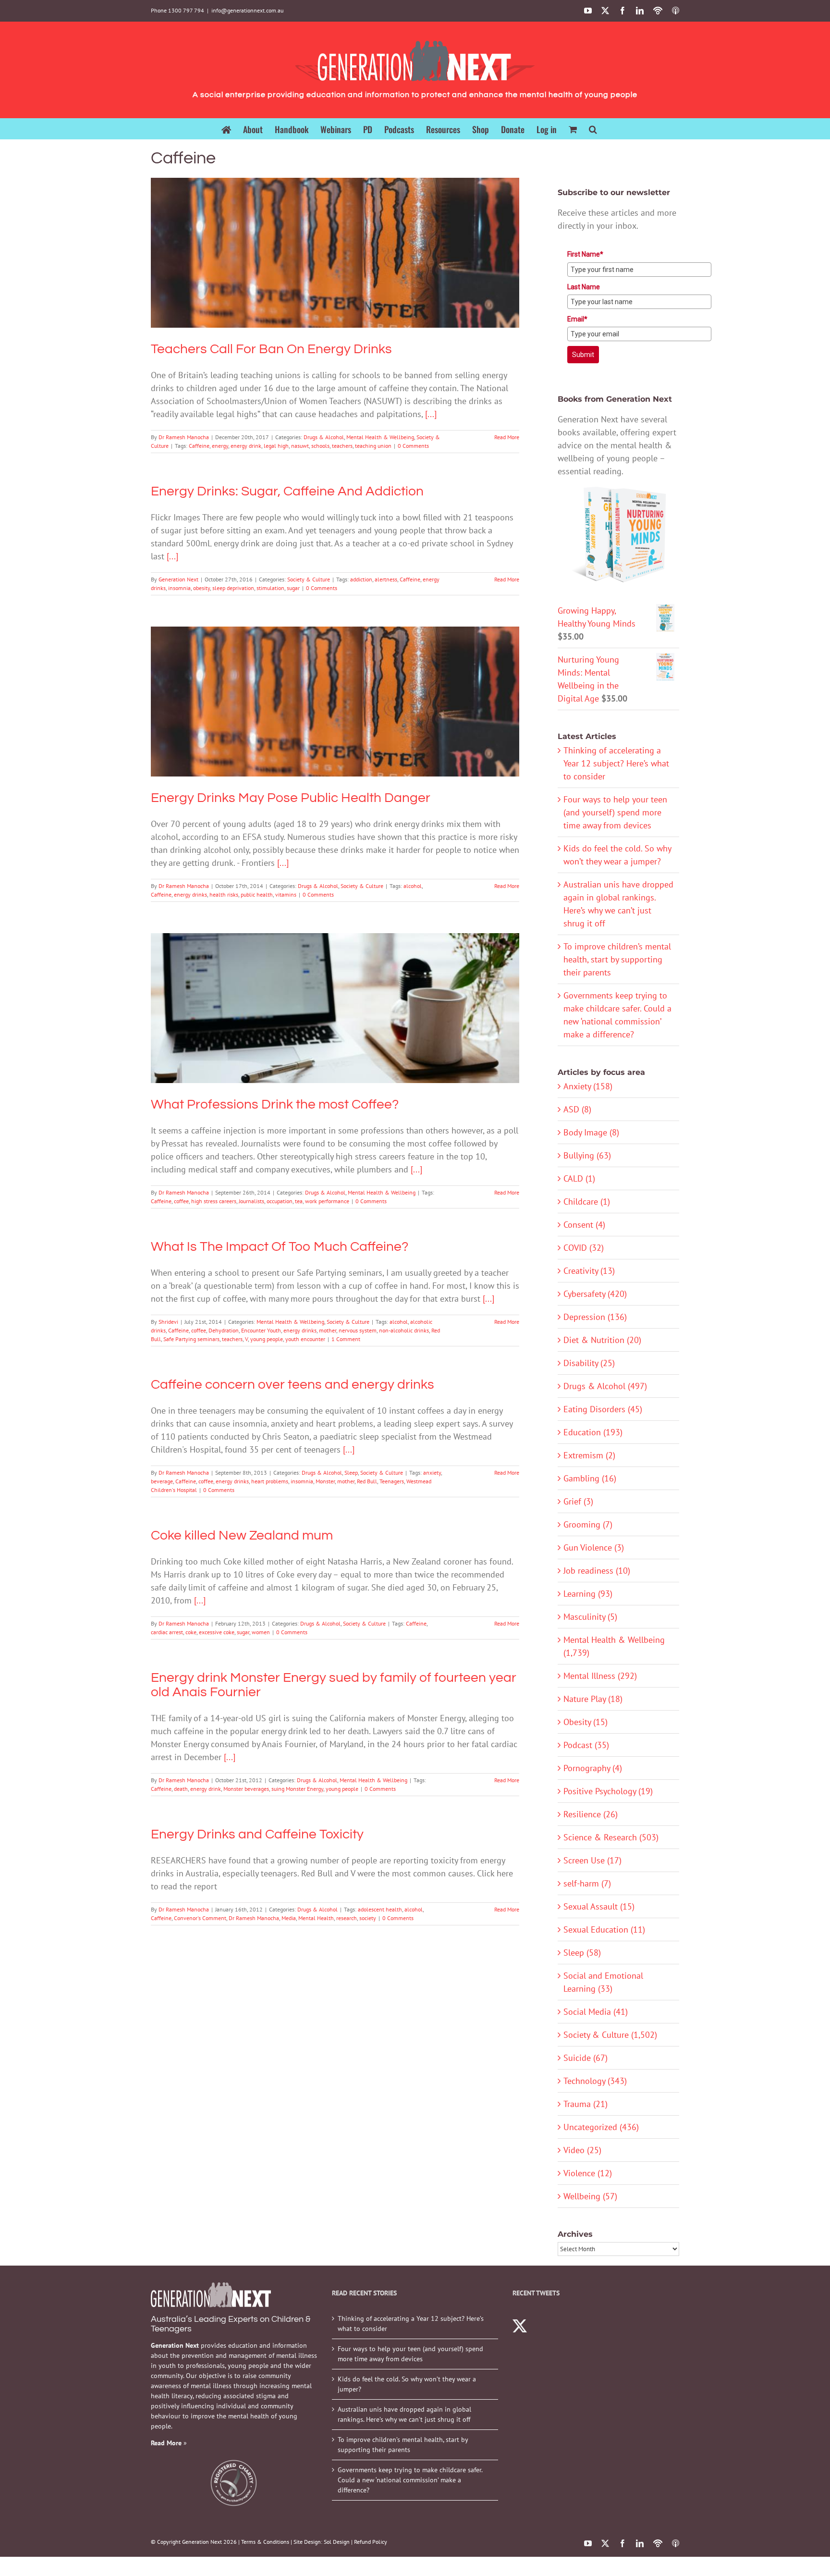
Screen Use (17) (592, 1860)
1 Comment (346, 1339)
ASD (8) (577, 1109)
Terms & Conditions (265, 2542)
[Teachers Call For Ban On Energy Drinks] (335, 253)
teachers (342, 446)
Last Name (584, 287)
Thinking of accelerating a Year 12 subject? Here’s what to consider (616, 763)
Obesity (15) (586, 1722)
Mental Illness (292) (600, 1676)
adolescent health (380, 1909)
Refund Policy (371, 2542)
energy (220, 446)
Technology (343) (595, 2081)
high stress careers (214, 1201)
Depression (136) (595, 1317)
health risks (224, 894)
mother (328, 1330)
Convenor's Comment (200, 1918)
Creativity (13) (589, 1271)
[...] (431, 414)
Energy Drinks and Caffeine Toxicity (257, 1834)
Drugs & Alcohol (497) (605, 1386)
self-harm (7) (587, 1883)
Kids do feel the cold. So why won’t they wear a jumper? (407, 2384)
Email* (577, 319)
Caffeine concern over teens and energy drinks (293, 1385)
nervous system (358, 1330)
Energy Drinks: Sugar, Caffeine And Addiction (287, 491)
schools (320, 446)
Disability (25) (589, 1363)
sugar (293, 588)
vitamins (286, 894)
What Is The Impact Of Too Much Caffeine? (280, 1247)
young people (267, 1339)
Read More (507, 437)
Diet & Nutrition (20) (602, 1340)
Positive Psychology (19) (608, 1791)
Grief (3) (578, 1501)
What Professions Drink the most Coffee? (335, 995)
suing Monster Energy (297, 1789)
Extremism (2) (589, 1455)
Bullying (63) (587, 1155)
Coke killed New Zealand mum (242, 1535)
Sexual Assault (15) (599, 1906)
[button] (593, 129)
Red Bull (367, 1481)
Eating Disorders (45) (603, 1409)
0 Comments (413, 446)
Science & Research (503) (611, 1837)
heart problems (270, 1481)
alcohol (413, 886)
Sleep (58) (582, 1953)
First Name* (585, 254)
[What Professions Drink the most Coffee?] (335, 1008)
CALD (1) (579, 1178)
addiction (361, 579)
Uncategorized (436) (601, 2127)
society (368, 1918)
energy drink (246, 446)
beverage (162, 1481)
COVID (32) (584, 1248)
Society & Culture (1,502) (610, 2035)
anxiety (432, 1473)
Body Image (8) (591, 1132)
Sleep (351, 1473)
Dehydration (224, 1330)
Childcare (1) (587, 1202)
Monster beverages (246, 1789)
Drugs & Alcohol (277, 270)
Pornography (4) (593, 1768)
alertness (386, 579)
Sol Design (337, 2542)
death (181, 1789)
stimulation (270, 588)
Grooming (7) (588, 1524)
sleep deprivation (233, 588)
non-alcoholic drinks (404, 1330)
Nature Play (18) (593, 1699)
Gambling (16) (590, 1478)
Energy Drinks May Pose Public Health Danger (335, 688)
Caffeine (199, 446)
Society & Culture (391, 270)
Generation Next (178, 579)
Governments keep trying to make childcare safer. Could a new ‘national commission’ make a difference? (410, 2480)
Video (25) (582, 2150)
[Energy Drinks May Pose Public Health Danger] (335, 702)
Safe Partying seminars (191, 1339)
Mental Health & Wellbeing (334, 270)
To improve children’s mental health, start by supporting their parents (617, 959)
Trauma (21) (586, 2104)
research (347, 1918)
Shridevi (168, 1322)
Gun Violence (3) (594, 1547)
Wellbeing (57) (590, 2196)
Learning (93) (588, 1594)
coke (191, 1632)
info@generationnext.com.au (247, 10)
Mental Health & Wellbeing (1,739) (614, 1646)
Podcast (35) (586, 1745)
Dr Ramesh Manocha (184, 437)
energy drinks (190, 894)
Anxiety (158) (588, 1086)
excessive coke (217, 1632)
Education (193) (593, 1432)
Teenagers (392, 1481)
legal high (276, 446)
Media (289, 1918)
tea (299, 1201)
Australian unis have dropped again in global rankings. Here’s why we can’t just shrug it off (404, 2414)
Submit (583, 355)
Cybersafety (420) (595, 1294)
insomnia (179, 588)
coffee (181, 1201)
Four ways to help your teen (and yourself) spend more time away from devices (615, 812)
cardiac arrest (167, 1632)
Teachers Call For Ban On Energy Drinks (335, 239)
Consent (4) (584, 1225)
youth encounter (305, 1339)
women (261, 1632)
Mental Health (316, 1918)
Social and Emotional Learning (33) (603, 1982)
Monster (325, 1481)
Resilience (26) (591, 1814)
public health (257, 894)
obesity (201, 588)
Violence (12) (588, 2173)
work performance (327, 1201)
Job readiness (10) (597, 1571)
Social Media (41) (596, 2012)
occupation (280, 1201)
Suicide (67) (586, 2058)
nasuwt (300, 446)
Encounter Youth (261, 1330)
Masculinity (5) (590, 1617)
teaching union (373, 446)
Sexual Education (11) (604, 1929)
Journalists (251, 1201)
